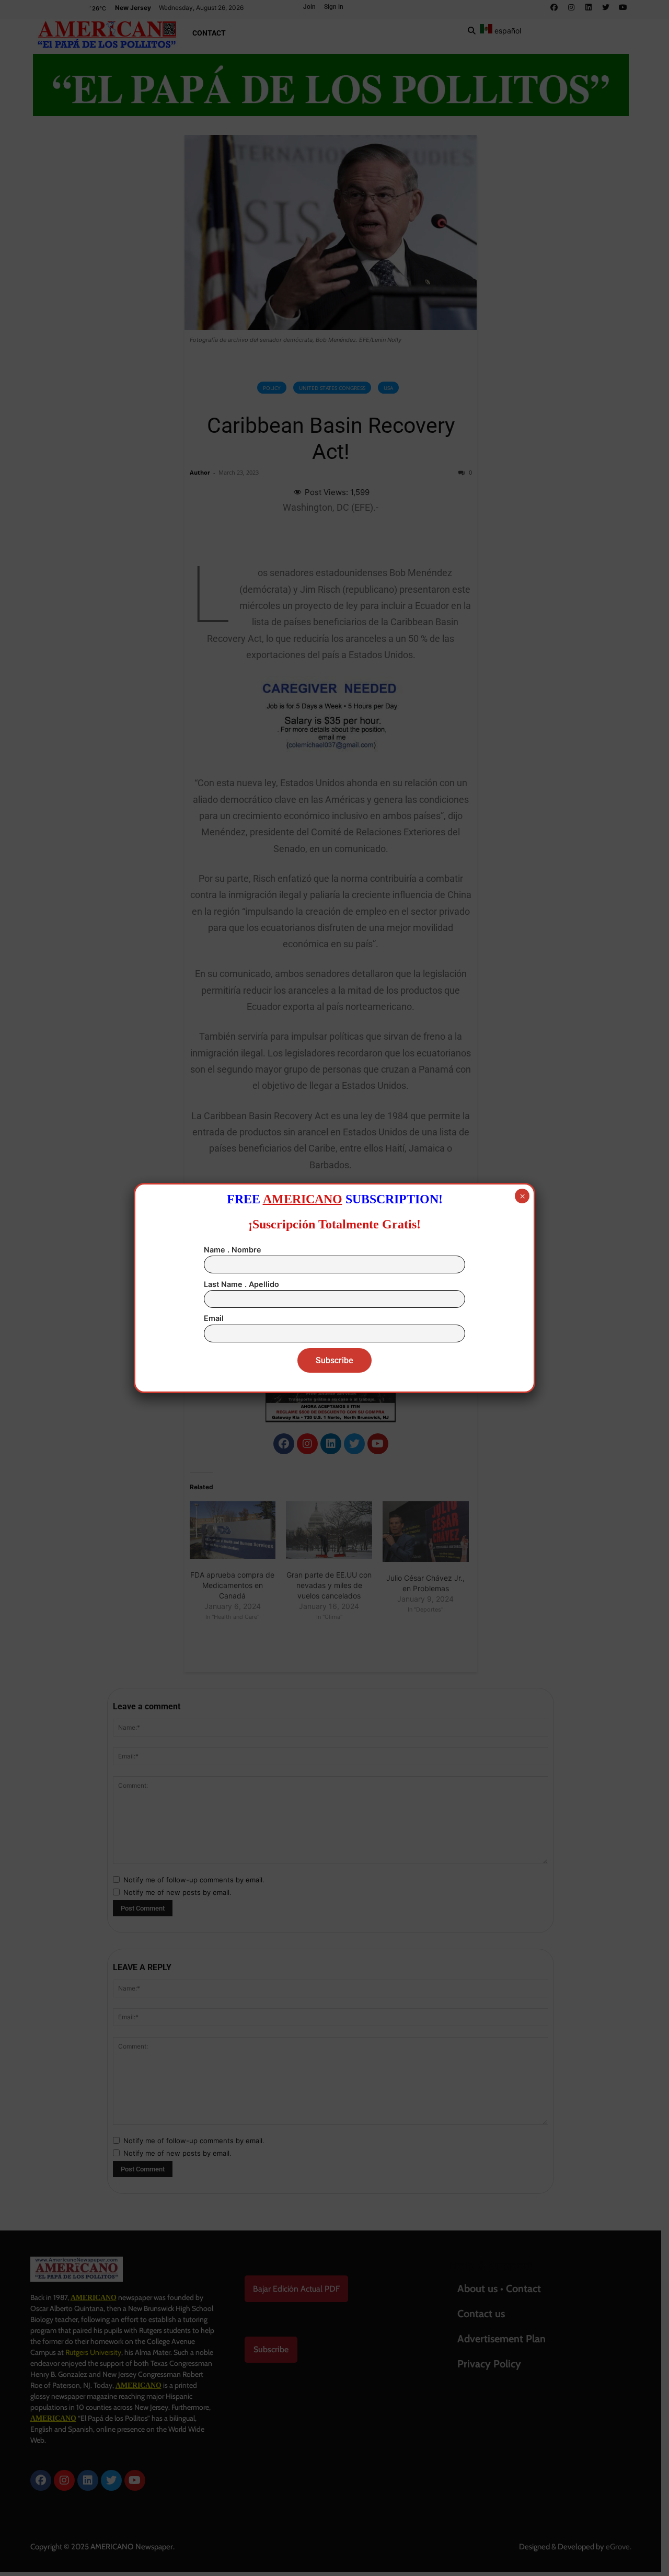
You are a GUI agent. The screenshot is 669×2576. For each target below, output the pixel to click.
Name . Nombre (233, 1250)
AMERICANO (303, 1199)
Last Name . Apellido (241, 1284)
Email (214, 1318)
